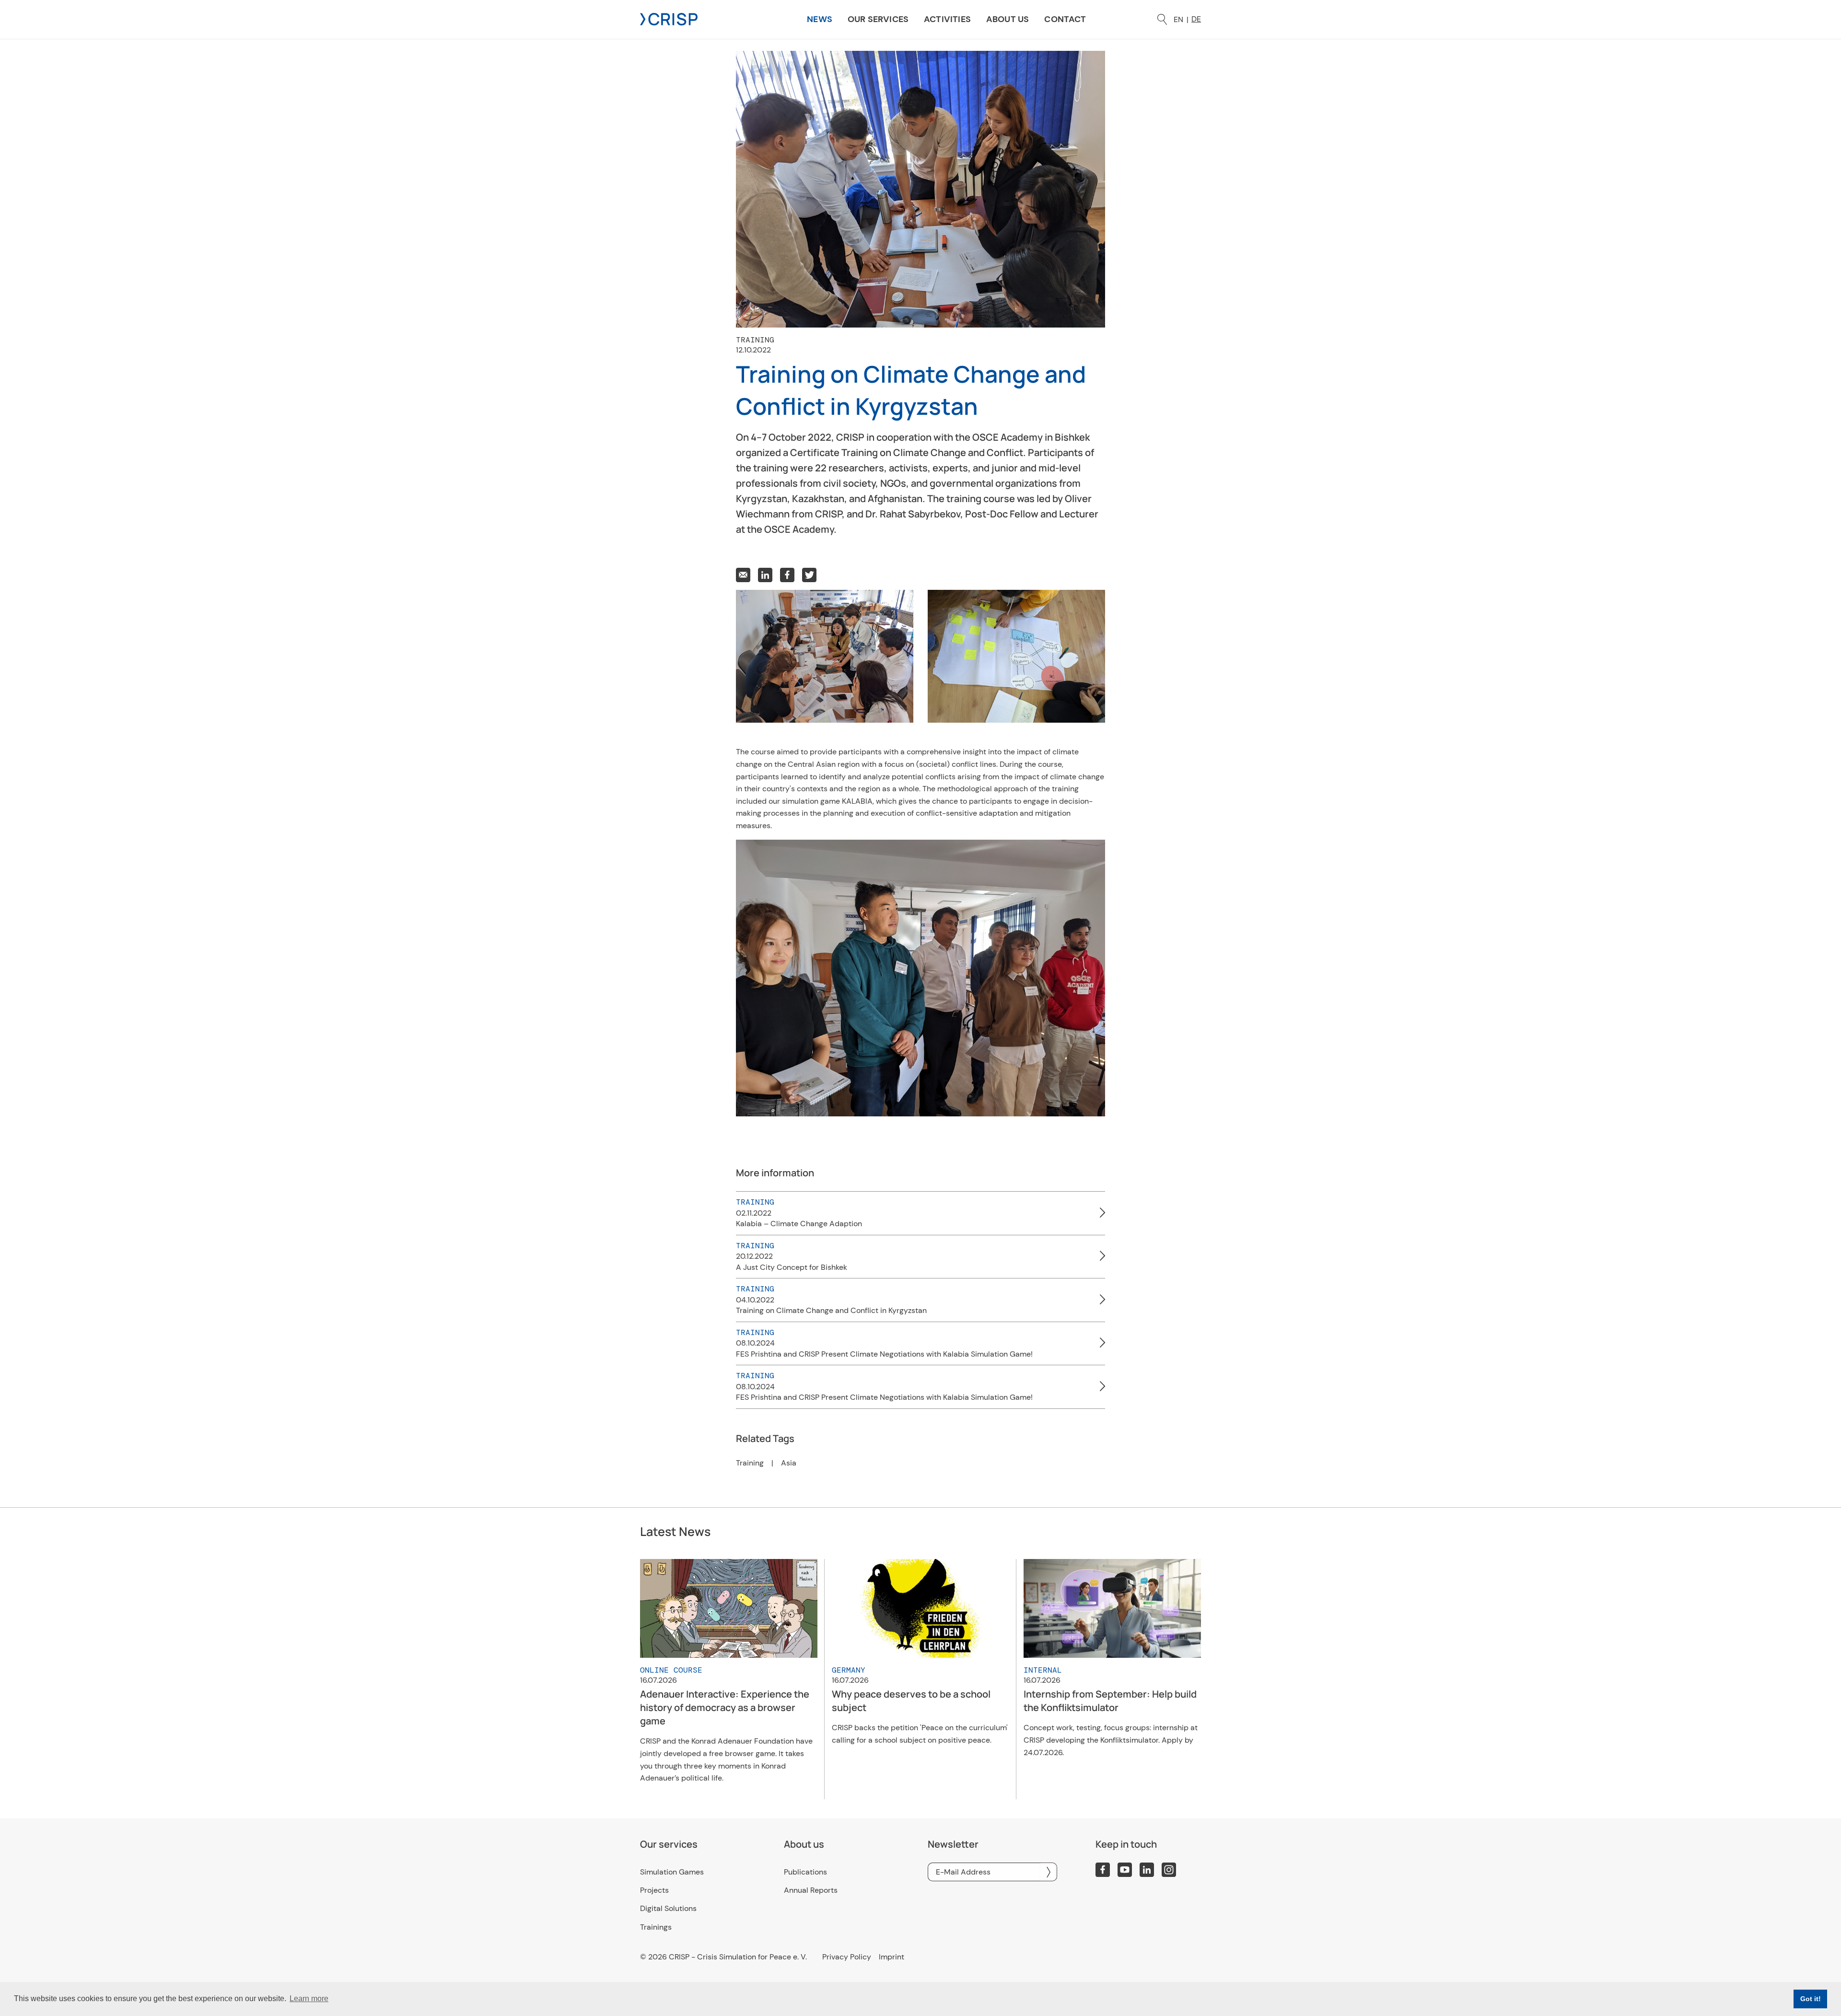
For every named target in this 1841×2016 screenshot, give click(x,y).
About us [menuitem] (1008, 19)
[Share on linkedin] (765, 575)
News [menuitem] (820, 19)
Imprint (891, 1957)
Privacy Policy (847, 1957)
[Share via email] (743, 575)
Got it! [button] (1811, 1999)
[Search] (1162, 19)
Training (750, 1463)
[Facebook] (1103, 1870)
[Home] (669, 18)
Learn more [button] (309, 1998)
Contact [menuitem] (1065, 19)
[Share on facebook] (787, 575)
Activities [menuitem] (947, 19)
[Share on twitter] (809, 575)
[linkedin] (1147, 1870)
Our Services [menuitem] (878, 19)
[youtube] (1125, 1870)
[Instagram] (1169, 1870)
